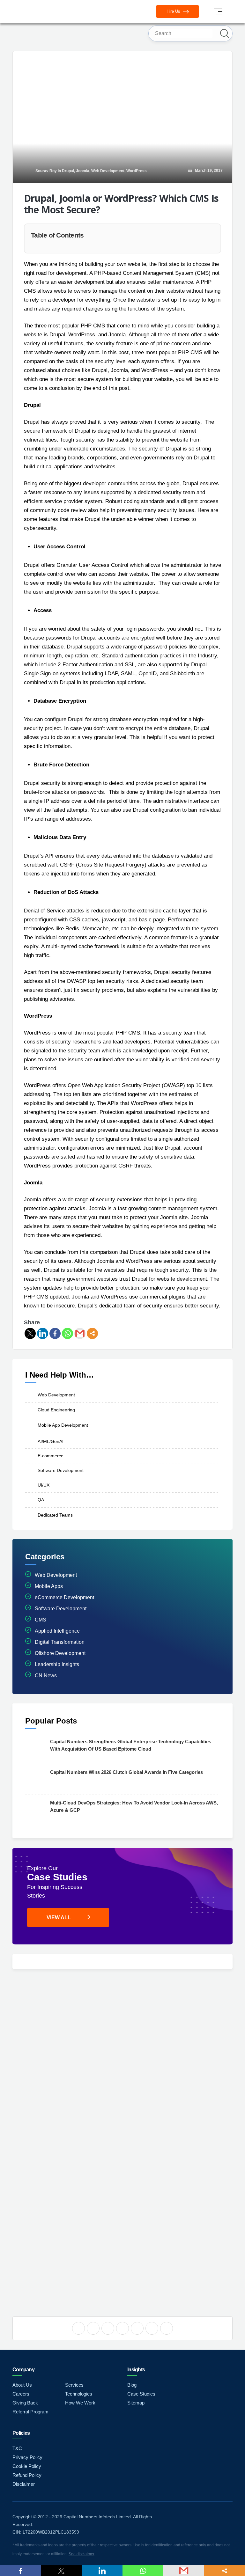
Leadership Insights (57, 1664)
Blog (132, 2385)
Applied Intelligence (57, 1631)
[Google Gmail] (80, 1333)
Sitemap (136, 2403)
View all (59, 1917)
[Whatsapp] (67, 1333)
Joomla (83, 171)
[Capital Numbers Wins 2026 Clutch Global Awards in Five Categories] (36, 1779)
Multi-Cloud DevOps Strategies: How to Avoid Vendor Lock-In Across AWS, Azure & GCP (134, 1806)
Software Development (61, 1470)
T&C (17, 2448)
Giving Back (25, 2403)
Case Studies (141, 2394)
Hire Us (174, 11)
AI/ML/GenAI (51, 1441)
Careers (21, 2394)
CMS (41, 1620)
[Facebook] (55, 1333)
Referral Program (30, 2412)
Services (74, 2385)
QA (41, 1500)
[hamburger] (218, 11)
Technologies (79, 2394)
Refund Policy (27, 2475)
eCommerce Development (64, 1597)
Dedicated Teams (55, 1515)
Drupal (68, 171)
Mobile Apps (49, 1586)
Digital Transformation (60, 1642)
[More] (92, 1333)
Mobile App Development (63, 1425)
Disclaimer (24, 2484)
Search (225, 33)
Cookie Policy (27, 2466)
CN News (46, 1676)
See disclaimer (82, 2554)
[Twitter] (30, 1333)
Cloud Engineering (56, 1409)
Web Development (108, 171)
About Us (22, 2385)
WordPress (137, 171)
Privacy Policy (27, 2457)
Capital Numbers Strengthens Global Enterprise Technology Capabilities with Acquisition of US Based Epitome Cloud (131, 1745)
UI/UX (44, 1485)
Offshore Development (60, 1653)
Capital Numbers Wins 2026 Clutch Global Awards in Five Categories (126, 1772)
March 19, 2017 (207, 171)
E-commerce (51, 1456)
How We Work (80, 2403)
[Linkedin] (43, 1333)
